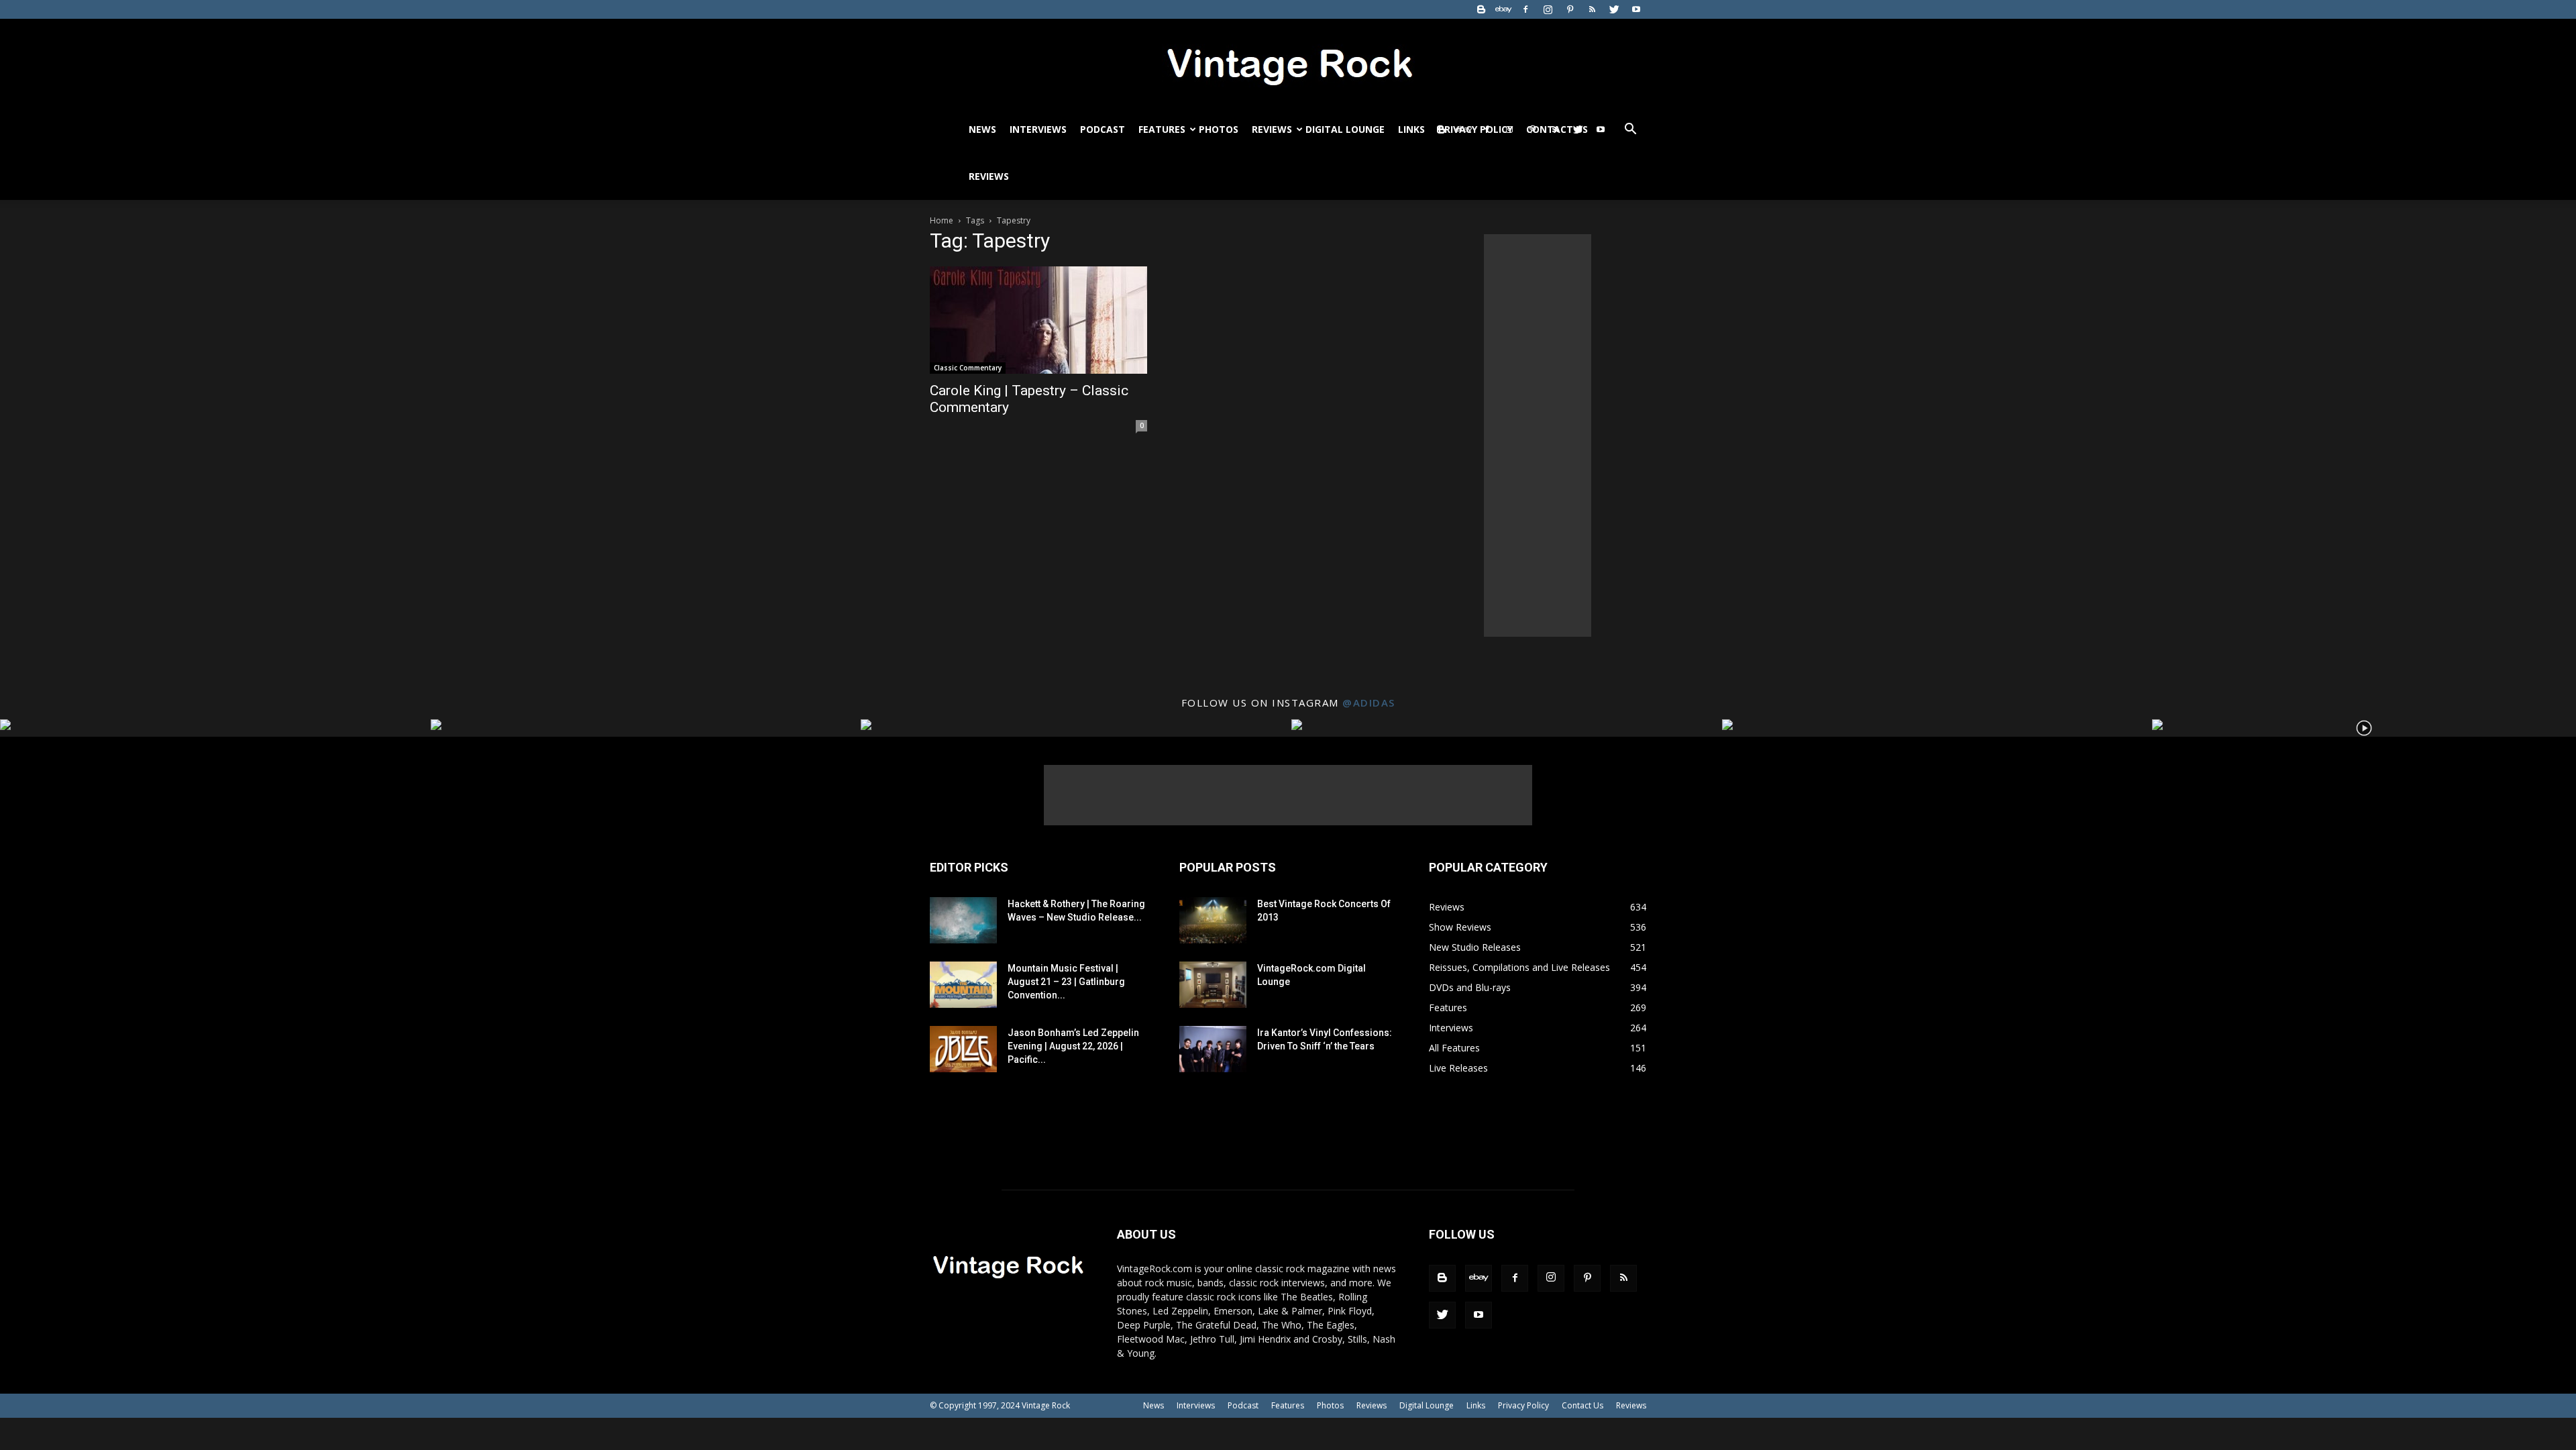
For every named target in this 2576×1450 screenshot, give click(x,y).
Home (942, 220)
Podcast (1103, 129)
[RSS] (1592, 9)
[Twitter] (1614, 9)
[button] (1630, 131)
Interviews (1038, 129)
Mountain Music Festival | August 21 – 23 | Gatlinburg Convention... (1066, 982)
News (982, 129)
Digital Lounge (1345, 129)
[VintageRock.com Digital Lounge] (1213, 985)
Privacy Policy (1523, 1405)
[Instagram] (1548, 9)
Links (1411, 129)
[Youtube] (1636, 9)
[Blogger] (1481, 9)
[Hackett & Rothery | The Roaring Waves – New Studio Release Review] (963, 920)
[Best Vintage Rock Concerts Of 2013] (1213, 920)
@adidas (1369, 703)
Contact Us (1582, 1405)
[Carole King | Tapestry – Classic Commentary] (1038, 320)
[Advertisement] (1538, 435)
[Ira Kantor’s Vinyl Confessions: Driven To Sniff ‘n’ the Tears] (1213, 1049)
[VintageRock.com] (1288, 63)
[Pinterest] (1570, 9)
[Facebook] (1525, 9)
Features (1162, 129)
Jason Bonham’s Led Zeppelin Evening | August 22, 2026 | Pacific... (1073, 1046)
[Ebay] (1503, 9)
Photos (1219, 129)
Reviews (1272, 129)
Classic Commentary (968, 368)
